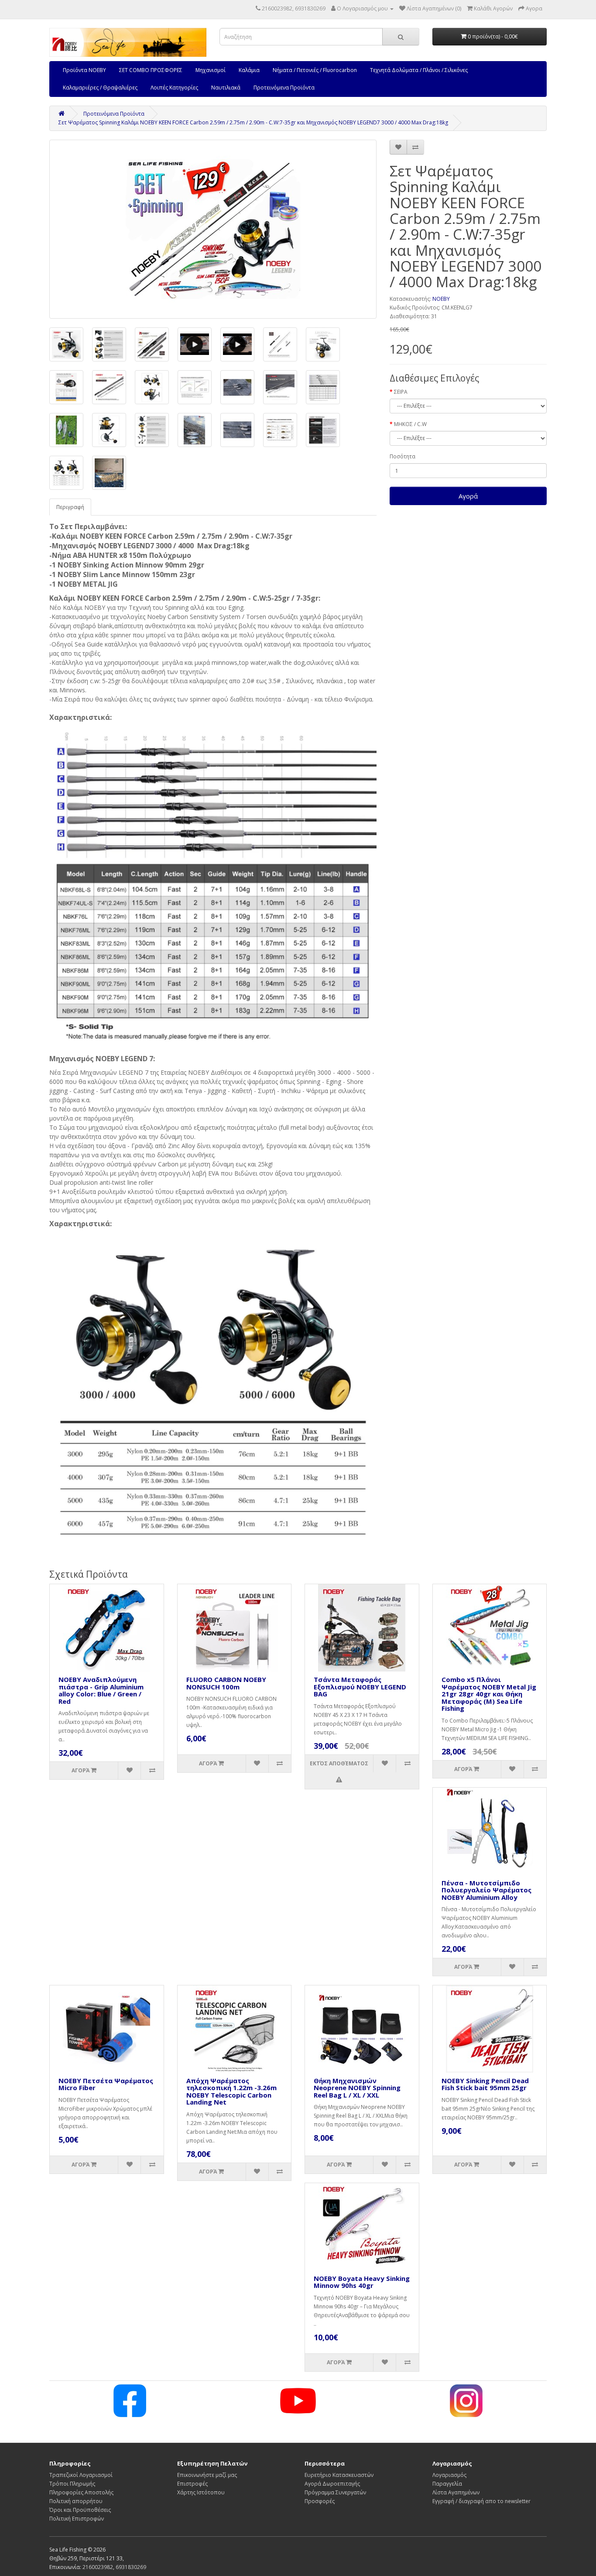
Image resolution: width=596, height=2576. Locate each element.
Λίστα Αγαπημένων (456, 2492)
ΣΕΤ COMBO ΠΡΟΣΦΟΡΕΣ (151, 70)
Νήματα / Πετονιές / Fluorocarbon (315, 70)
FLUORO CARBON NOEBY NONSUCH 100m (226, 1683)
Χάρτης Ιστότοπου (201, 2492)
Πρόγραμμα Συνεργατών (335, 2492)
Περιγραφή (70, 507)
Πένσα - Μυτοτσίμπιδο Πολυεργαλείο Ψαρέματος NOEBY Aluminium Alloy (486, 1890)
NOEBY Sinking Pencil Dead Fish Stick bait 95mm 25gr (485, 2084)
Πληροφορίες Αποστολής (81, 2492)
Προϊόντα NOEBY (84, 70)
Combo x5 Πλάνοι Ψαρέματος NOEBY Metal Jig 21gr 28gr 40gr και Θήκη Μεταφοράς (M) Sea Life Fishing (489, 1694)
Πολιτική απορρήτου (76, 2501)
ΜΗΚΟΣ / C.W (410, 424)
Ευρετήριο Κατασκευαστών (339, 2475)
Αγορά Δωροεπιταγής (332, 2484)
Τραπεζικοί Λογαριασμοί (81, 2475)
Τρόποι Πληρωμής (72, 2484)
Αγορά (468, 496)
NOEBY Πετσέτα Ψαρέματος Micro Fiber (106, 2084)
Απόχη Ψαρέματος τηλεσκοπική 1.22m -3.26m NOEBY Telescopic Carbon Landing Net (231, 2091)
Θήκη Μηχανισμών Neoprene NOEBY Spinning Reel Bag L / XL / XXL (357, 2088)
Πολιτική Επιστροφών (77, 2519)
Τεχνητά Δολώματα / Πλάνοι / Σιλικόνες (419, 70)
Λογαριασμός (449, 2475)
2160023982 (98, 2567)
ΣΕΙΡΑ (401, 392)
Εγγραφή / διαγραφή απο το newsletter (481, 2501)
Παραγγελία (447, 2484)
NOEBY (441, 299)
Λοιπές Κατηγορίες (174, 88)
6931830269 (131, 2567)
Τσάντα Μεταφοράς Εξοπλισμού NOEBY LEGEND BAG (360, 1687)
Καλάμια (249, 70)
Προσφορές (320, 2501)
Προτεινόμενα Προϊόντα (284, 88)
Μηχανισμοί (211, 70)
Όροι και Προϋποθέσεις (80, 2510)
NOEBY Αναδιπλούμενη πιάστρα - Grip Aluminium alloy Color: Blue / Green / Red (101, 1690)
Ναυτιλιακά (226, 88)
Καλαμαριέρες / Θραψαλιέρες (100, 88)
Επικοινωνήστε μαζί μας (207, 2475)
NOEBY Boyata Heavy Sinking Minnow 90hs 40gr (362, 2282)
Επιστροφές (192, 2484)
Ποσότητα (402, 456)
